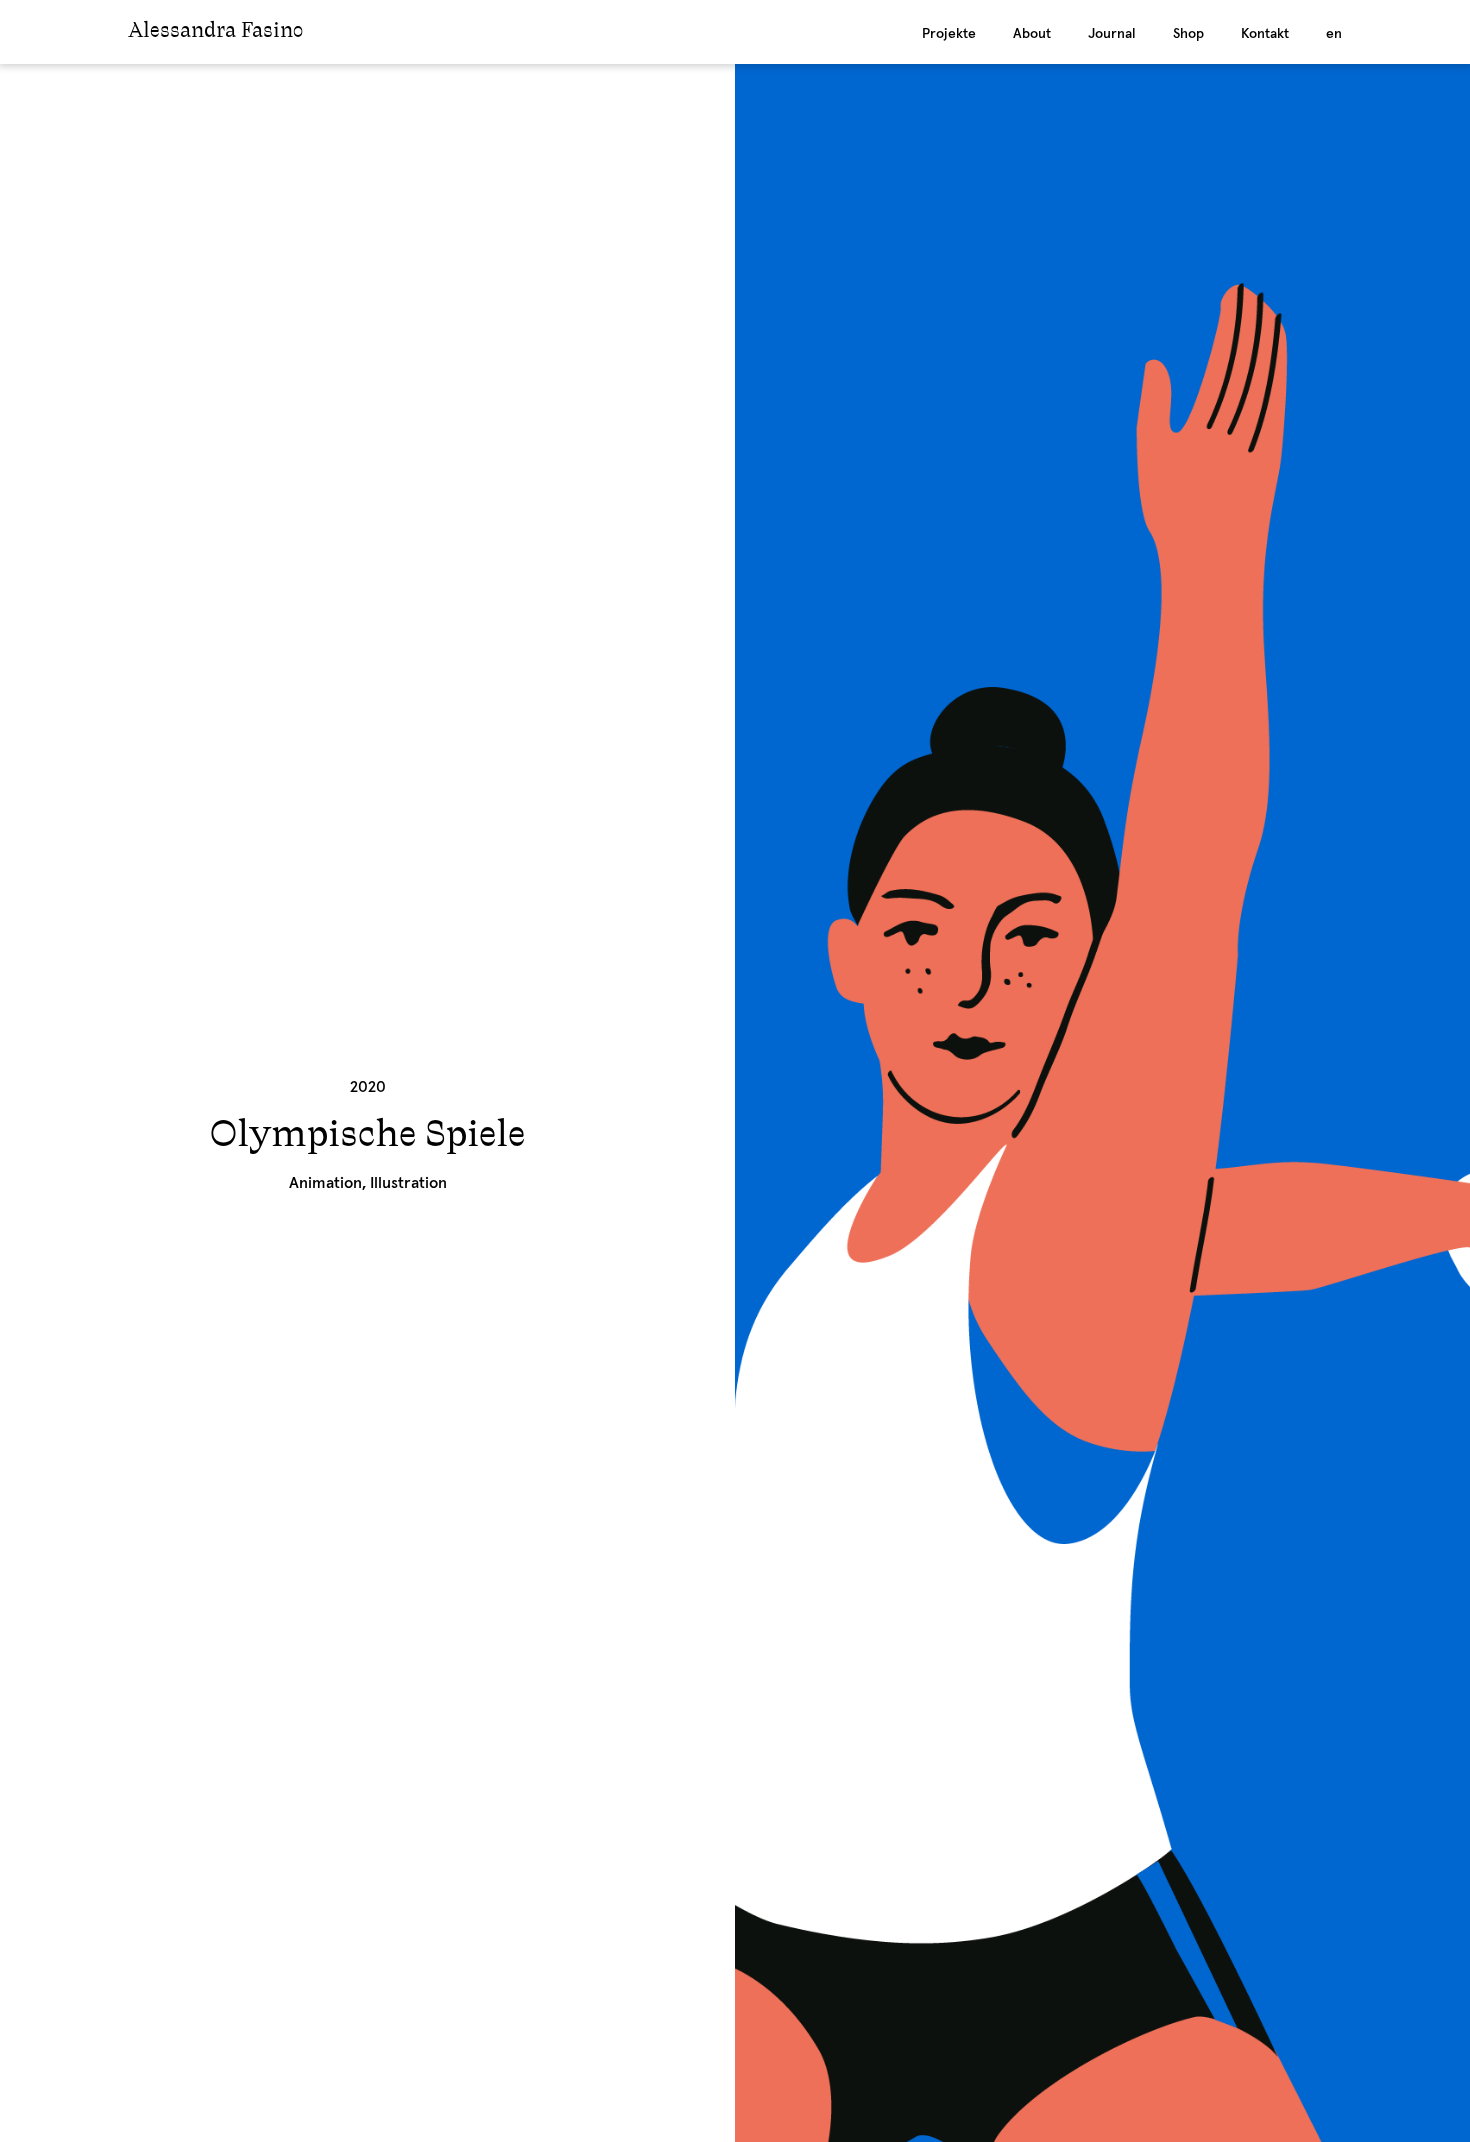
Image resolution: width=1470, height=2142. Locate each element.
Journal (1112, 34)
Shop (1188, 34)
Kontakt (1265, 34)
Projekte (949, 34)
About (1032, 34)
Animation (325, 1183)
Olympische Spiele (367, 1136)
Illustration (408, 1183)
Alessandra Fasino (215, 32)
